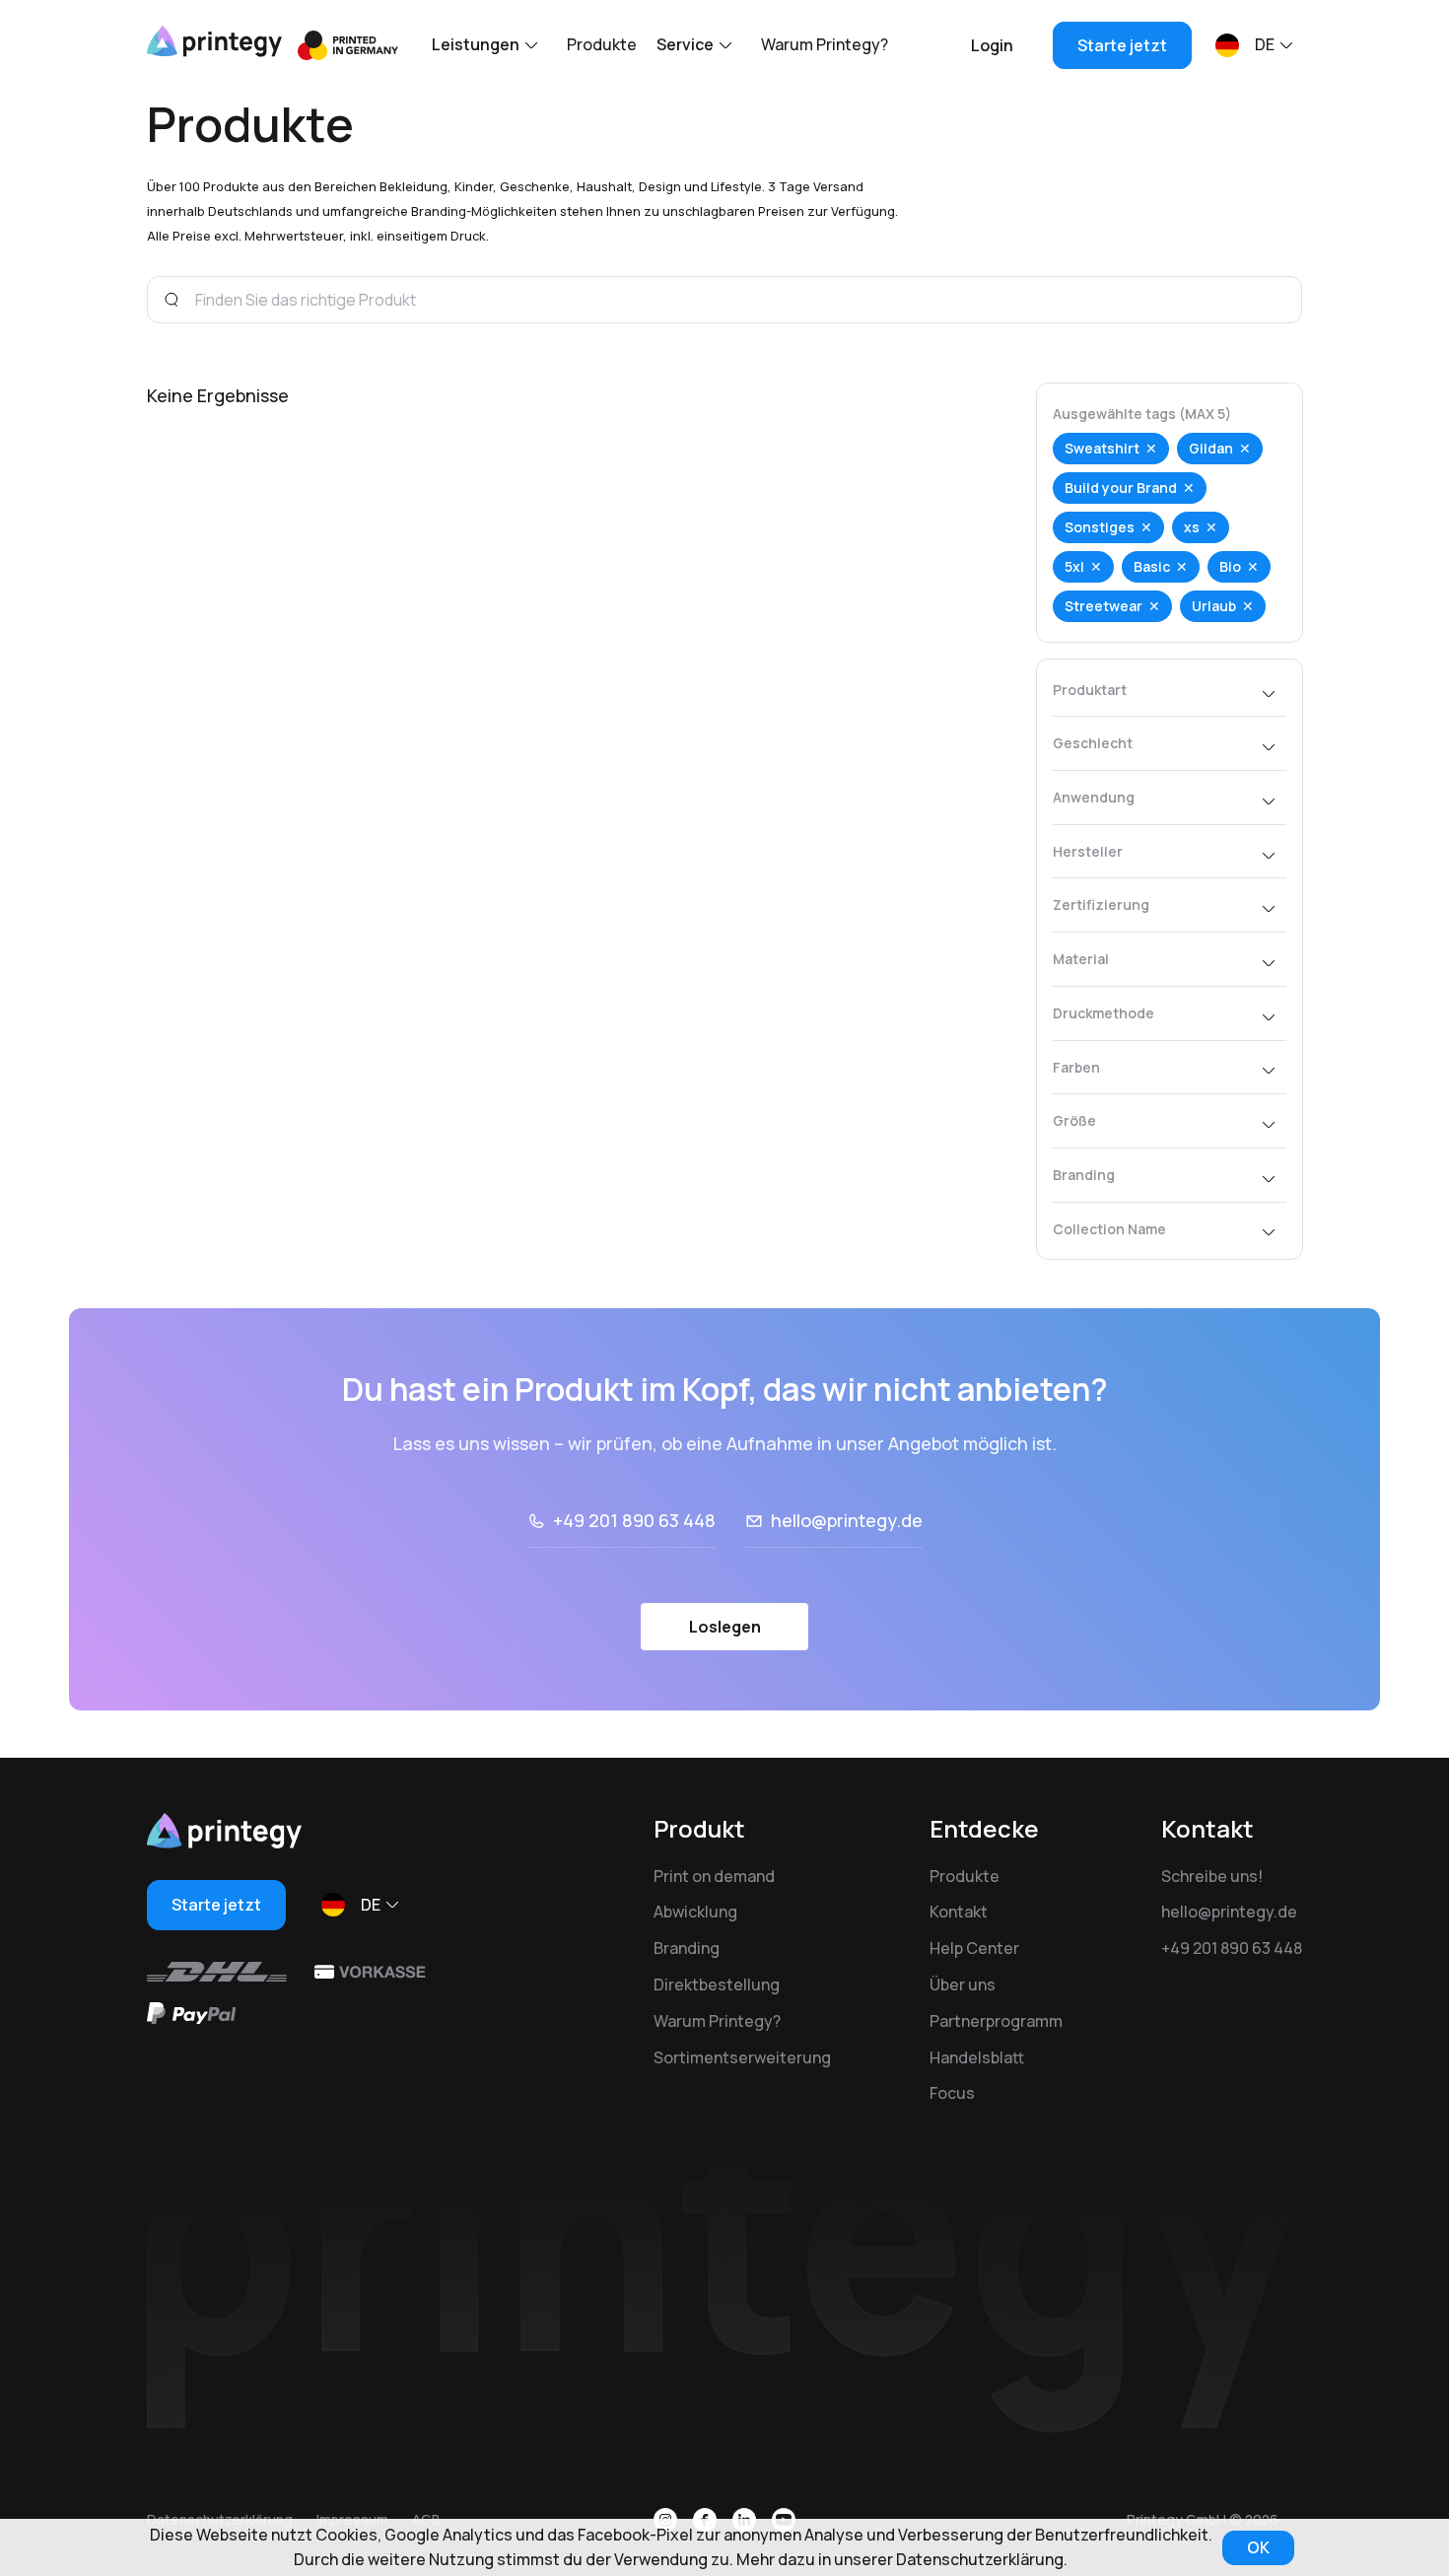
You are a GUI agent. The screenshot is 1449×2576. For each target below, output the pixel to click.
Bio (1230, 566)
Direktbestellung (717, 1984)
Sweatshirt (1102, 448)
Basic (1152, 566)
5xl (1074, 566)
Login (992, 45)
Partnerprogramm (996, 2021)
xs (1192, 527)
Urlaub (1214, 606)
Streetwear (1104, 606)
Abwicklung (695, 1912)
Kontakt (959, 1912)
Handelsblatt (977, 2057)
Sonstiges (1100, 527)
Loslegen (725, 1627)
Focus (952, 2093)
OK (1258, 2547)
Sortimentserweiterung (742, 2057)
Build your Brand (1121, 487)
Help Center (974, 1948)
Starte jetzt (1122, 45)
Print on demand (714, 1876)
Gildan (1211, 448)
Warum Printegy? (825, 44)
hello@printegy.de (847, 1520)
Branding (687, 1948)
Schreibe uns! (1212, 1876)
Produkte (602, 44)
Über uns (963, 1984)
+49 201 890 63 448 (634, 1520)
